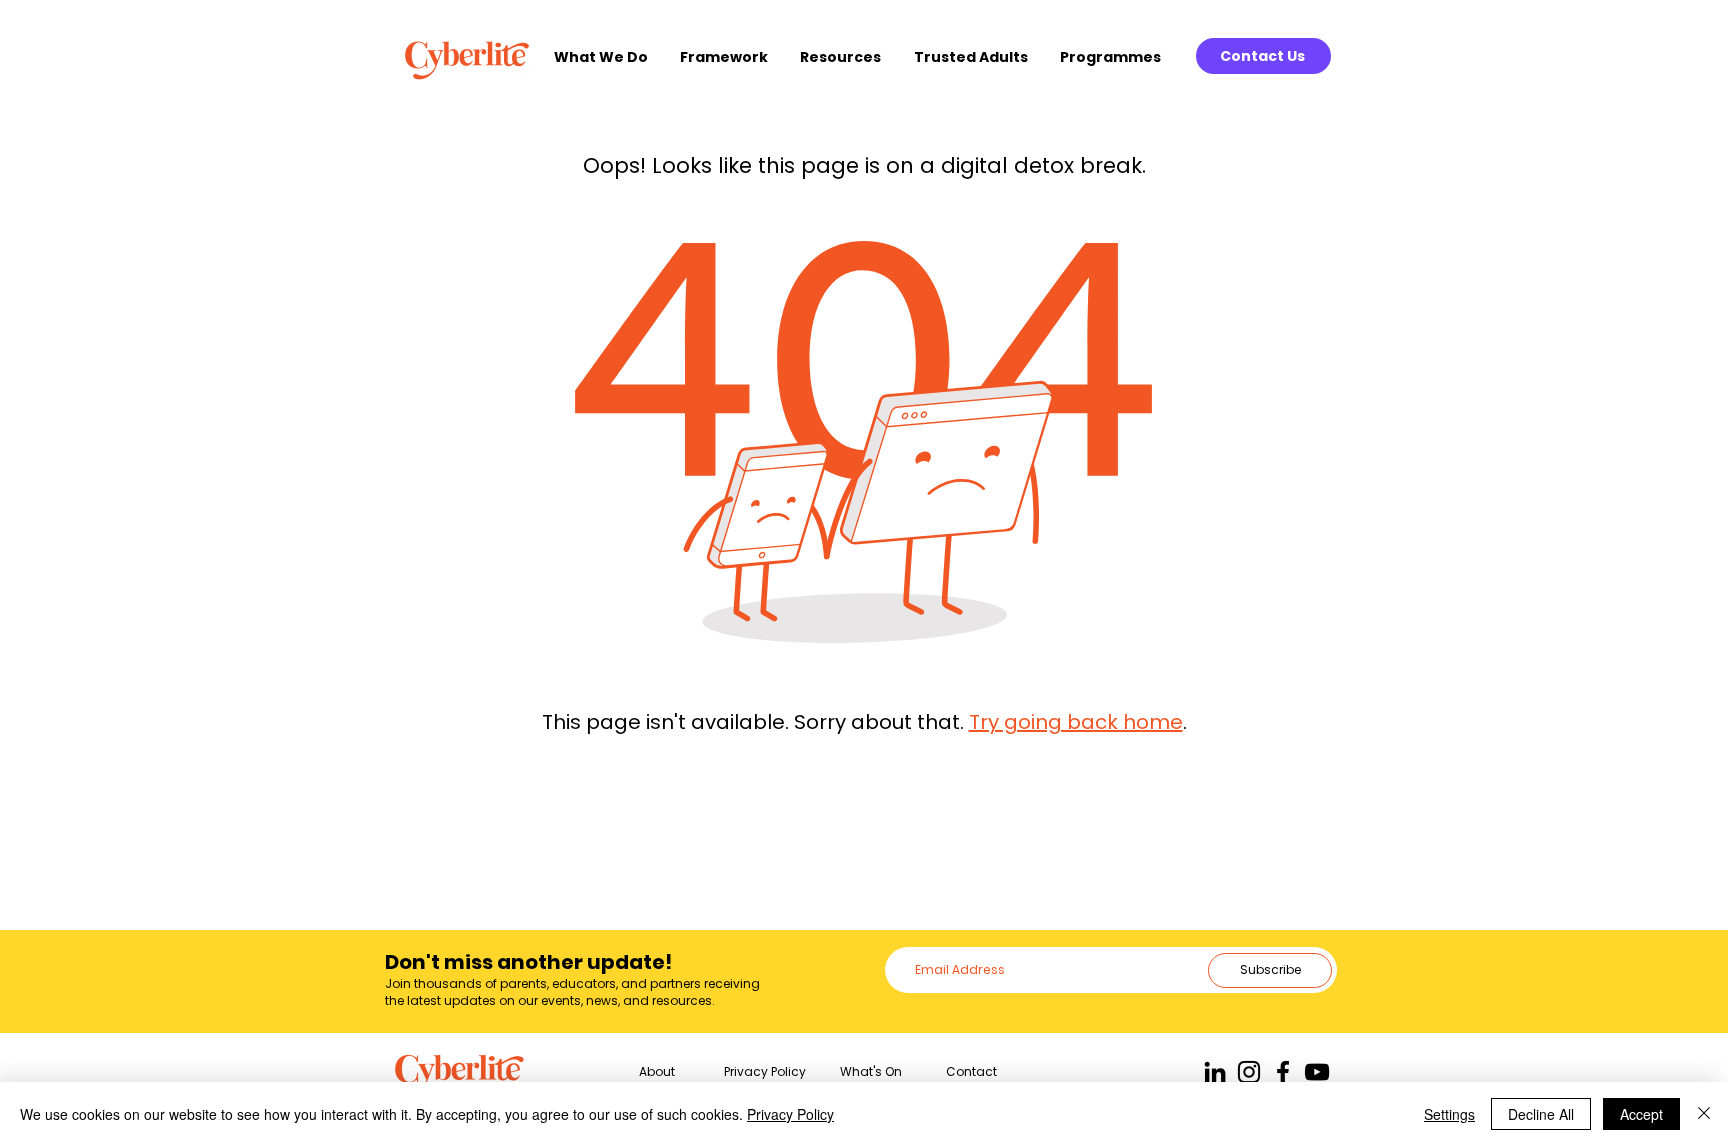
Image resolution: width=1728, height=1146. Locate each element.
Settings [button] (1449, 1114)
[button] (607, 57)
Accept (1641, 1114)
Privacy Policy (790, 1114)
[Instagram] (1249, 1072)
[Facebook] (1283, 1072)
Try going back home (1076, 722)
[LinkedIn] (1215, 1072)
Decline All (1541, 1114)
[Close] (1704, 1114)
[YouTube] (1317, 1072)
